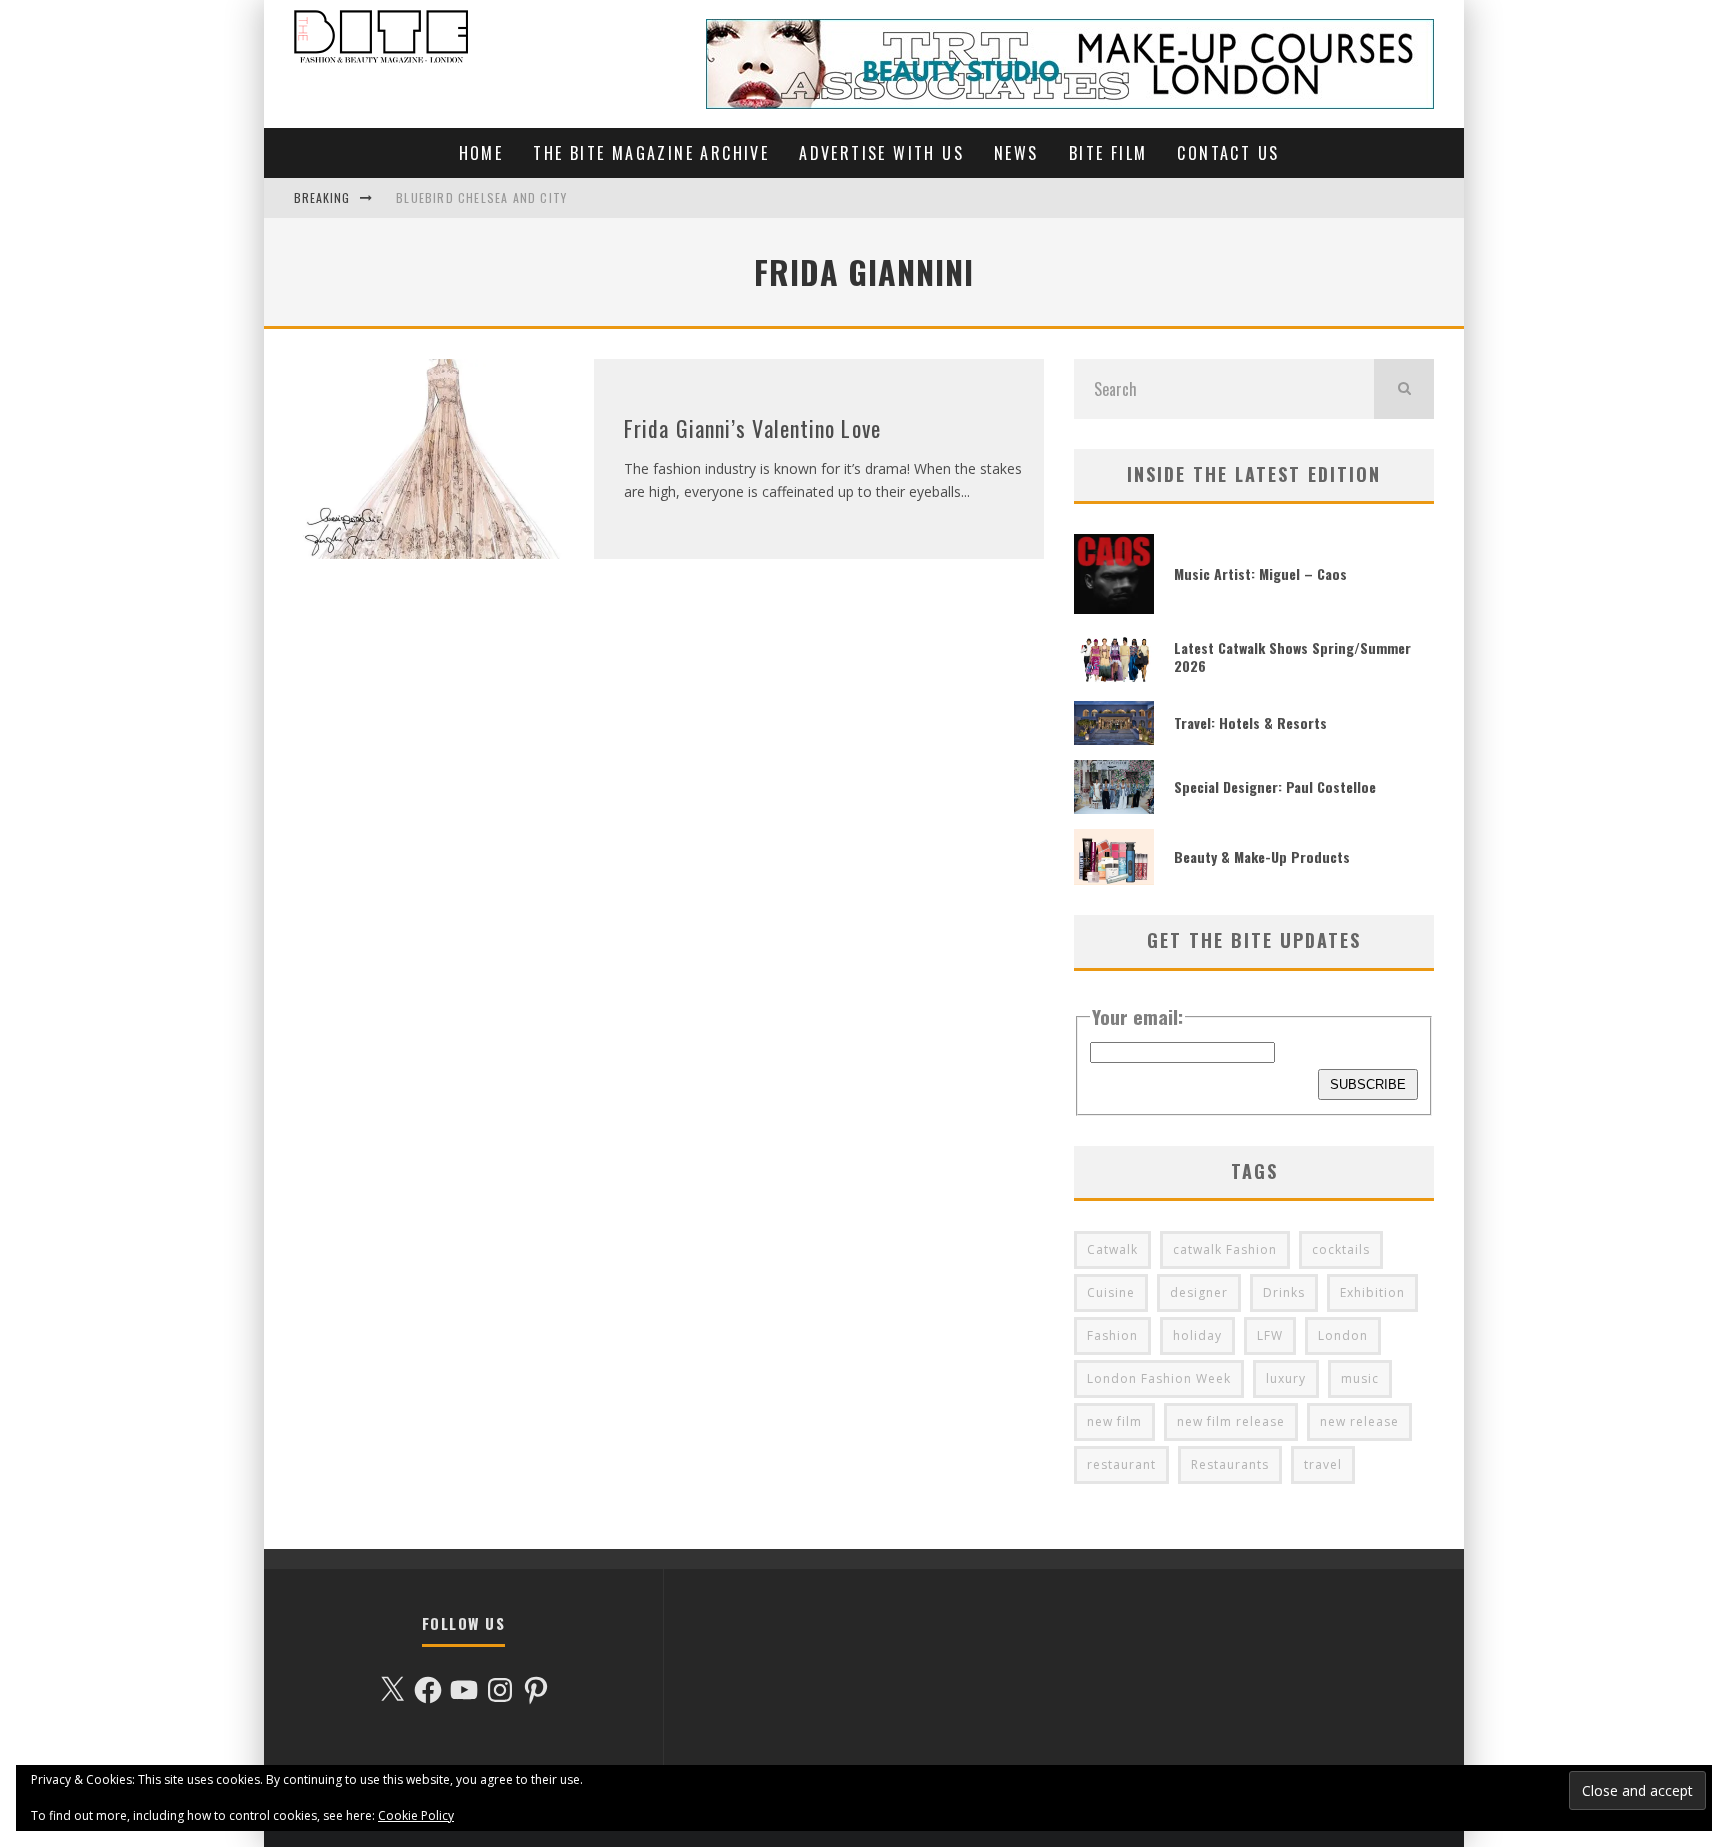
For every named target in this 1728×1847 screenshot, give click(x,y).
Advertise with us (881, 153)
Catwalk (1112, 1249)
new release (1359, 1421)
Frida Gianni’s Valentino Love (752, 428)
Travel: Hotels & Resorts (1250, 722)
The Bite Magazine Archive (651, 153)
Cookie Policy (416, 1815)
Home (481, 153)
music (1360, 1378)
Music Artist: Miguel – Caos (1260, 573)
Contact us (1228, 153)
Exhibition (1372, 1292)
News (1016, 153)
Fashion (1112, 1335)
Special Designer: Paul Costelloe (1275, 786)
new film (1114, 1421)
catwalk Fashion (1225, 1249)
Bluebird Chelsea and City (481, 197)
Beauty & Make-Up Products (1262, 856)
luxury (1286, 1378)
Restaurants (1230, 1464)
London (1343, 1335)
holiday (1197, 1335)
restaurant (1121, 1464)
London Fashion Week (1159, 1378)
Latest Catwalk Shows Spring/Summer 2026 (1292, 656)
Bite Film (1108, 153)
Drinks (1284, 1292)
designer (1199, 1292)
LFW (1270, 1335)
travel (1323, 1464)
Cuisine (1111, 1292)
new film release (1231, 1421)
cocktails (1341, 1249)
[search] (1404, 389)
